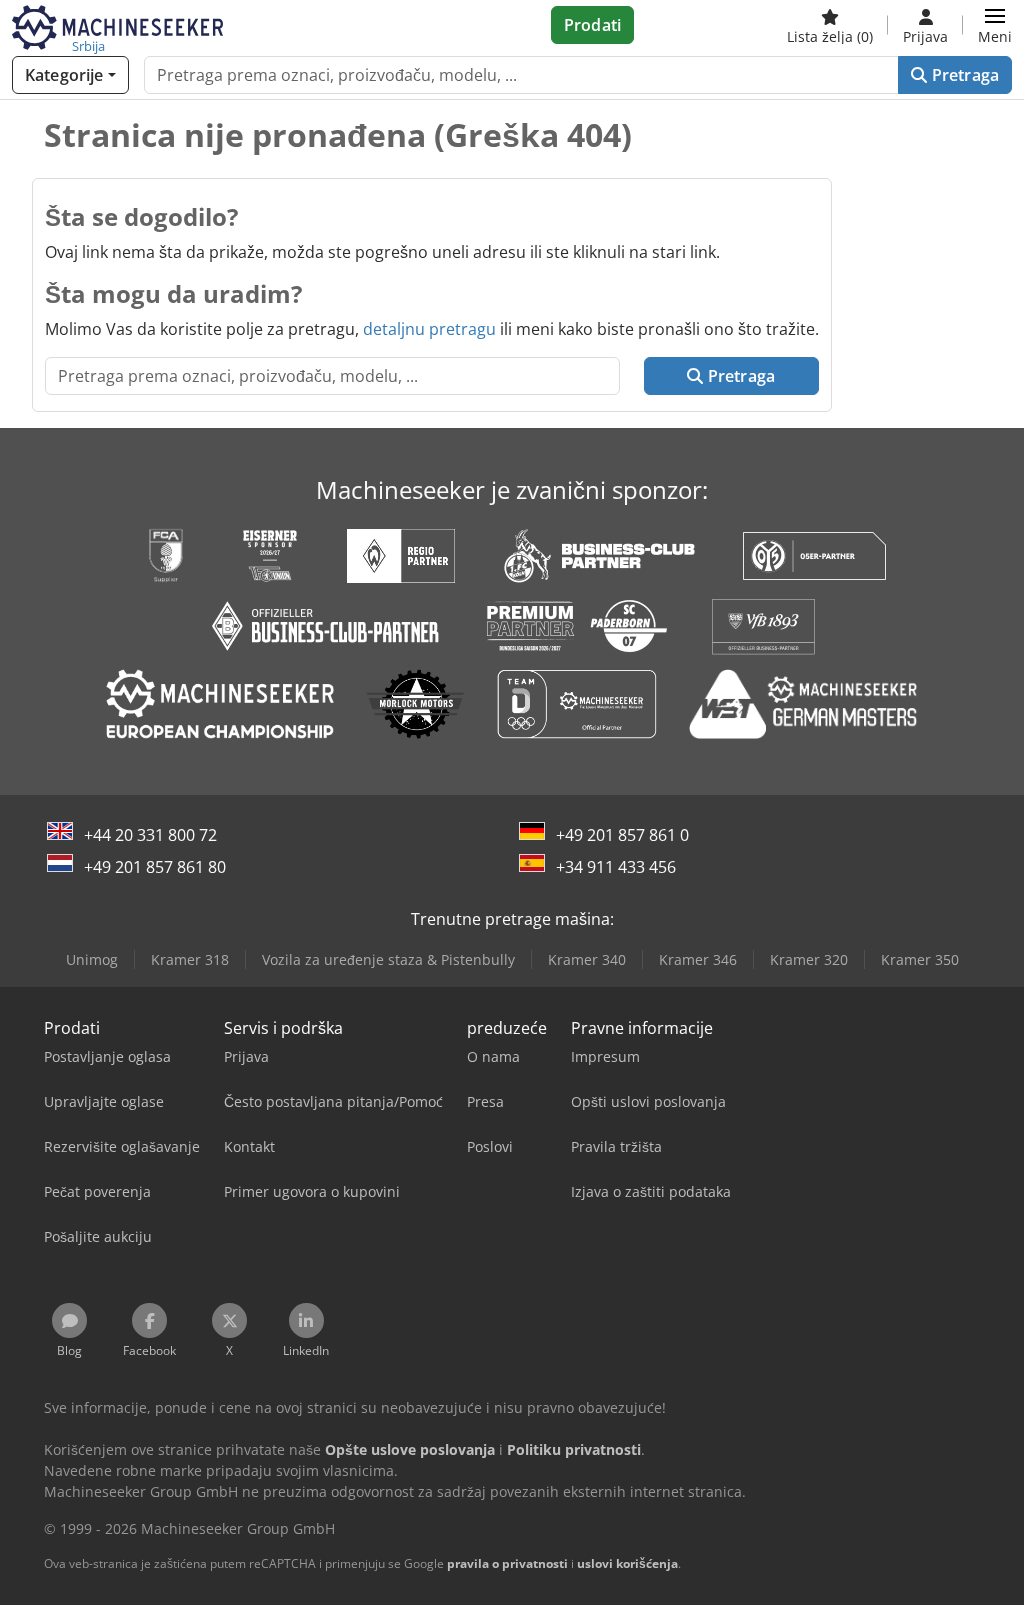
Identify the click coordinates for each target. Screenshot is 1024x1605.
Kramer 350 (920, 959)
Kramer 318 (190, 959)
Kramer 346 (698, 959)
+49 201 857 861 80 (155, 867)
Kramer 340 (587, 959)
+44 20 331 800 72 (150, 835)
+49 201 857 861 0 (622, 835)
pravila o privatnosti (507, 1563)
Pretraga (963, 75)
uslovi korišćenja (627, 1563)
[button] (995, 25)
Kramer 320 (809, 959)
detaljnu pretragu (429, 329)
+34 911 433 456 (616, 867)
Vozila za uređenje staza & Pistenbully (388, 959)
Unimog (92, 959)
